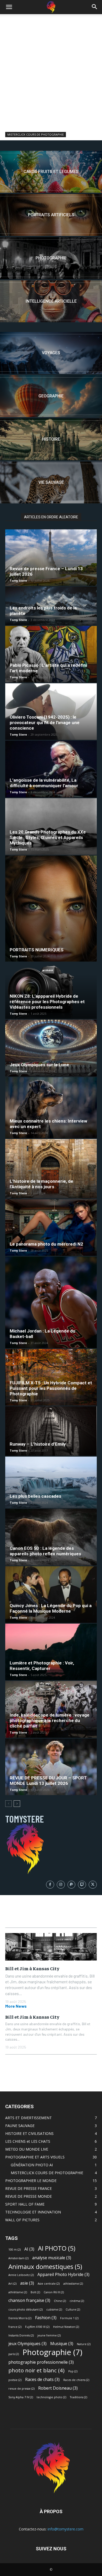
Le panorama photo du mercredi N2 (46, 1244)
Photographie (52, 2352)
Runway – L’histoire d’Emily (38, 1444)
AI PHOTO (57, 2248)
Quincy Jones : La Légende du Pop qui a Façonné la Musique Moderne (51, 1608)
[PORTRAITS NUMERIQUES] (51, 909)
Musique (62, 2344)
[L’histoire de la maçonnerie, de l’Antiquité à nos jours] (51, 1169)
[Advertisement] (51, 68)
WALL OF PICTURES (22, 2220)
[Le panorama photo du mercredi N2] (51, 1228)
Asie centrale (49, 2284)
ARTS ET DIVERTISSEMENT (29, 2118)
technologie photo (51, 2397)
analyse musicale (52, 2258)
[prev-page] (8, 1804)
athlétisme (18, 2292)
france (15, 2327)
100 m (15, 2250)
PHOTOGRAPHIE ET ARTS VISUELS (35, 2157)
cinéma (77, 2301)
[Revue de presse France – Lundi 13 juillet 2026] (51, 558)
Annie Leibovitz (21, 2275)
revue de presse (21, 2389)
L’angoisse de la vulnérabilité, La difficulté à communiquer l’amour (44, 783)
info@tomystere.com (66, 2529)
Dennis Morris (20, 2318)
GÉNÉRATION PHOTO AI (32, 2165)
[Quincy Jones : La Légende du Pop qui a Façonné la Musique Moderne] (51, 1595)
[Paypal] (72, 1885)
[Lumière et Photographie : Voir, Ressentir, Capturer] (51, 1652)
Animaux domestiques (45, 2266)
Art (12, 2284)
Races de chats (42, 2380)
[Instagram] (61, 1885)
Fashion (46, 2318)
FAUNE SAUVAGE (20, 2126)
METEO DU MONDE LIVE (27, 2149)
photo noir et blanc (36, 2370)
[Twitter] (93, 1885)
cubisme (54, 2309)
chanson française (29, 2300)
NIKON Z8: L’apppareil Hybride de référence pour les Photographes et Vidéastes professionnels (47, 1002)
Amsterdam (18, 2258)
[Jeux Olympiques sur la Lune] (51, 1048)
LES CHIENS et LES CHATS (28, 2141)
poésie (15, 2380)
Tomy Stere (18, 581)
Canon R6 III (54, 2292)
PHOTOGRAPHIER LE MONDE (31, 2181)
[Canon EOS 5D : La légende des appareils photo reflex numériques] (51, 1537)
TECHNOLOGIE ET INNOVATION (33, 2212)
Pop (73, 2371)
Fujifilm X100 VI (37, 2327)
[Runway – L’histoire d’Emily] (51, 1431)
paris (14, 2354)
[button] (9, 7)
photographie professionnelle (41, 2362)
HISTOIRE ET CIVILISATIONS (29, 2133)
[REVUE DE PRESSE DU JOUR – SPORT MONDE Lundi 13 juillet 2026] (51, 1767)
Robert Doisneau (58, 2388)
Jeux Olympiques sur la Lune (39, 1065)
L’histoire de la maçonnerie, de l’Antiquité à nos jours (41, 1184)
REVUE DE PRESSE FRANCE (29, 2188)
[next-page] (17, 1804)
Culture (73, 2309)
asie (27, 2283)
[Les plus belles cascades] (51, 1482)
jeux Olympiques (27, 2344)
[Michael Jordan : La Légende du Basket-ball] (51, 1302)
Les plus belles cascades (35, 1496)
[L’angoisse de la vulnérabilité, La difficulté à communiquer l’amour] (51, 769)
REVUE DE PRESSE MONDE (29, 2196)
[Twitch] (82, 1885)
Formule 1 (69, 2318)
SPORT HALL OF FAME (25, 2204)
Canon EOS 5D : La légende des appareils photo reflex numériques (45, 1551)
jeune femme (49, 2335)
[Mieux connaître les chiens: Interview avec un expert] (51, 1108)
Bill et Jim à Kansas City (32, 1968)
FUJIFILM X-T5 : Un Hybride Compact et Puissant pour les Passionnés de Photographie (51, 1388)
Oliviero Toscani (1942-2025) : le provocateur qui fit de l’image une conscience (45, 723)
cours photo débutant (25, 2309)
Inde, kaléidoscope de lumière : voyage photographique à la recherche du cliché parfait (50, 1720)
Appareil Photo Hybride (63, 2275)
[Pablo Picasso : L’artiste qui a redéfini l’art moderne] (51, 654)
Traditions (78, 2397)
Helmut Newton (66, 2327)
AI (29, 2249)
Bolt (35, 2292)
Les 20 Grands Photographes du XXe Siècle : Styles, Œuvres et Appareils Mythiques (48, 837)
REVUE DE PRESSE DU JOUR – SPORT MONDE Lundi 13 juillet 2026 (48, 1781)
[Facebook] (50, 1885)
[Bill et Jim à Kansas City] (51, 1947)
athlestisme (73, 2284)
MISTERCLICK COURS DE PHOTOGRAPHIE (36, 134)
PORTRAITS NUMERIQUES (37, 950)
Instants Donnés (21, 2335)
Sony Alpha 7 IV (21, 2397)
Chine (60, 2301)
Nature (84, 2344)
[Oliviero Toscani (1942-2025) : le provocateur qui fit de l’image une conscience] (51, 712)
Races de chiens (76, 2380)
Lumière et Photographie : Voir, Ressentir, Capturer (42, 1666)
